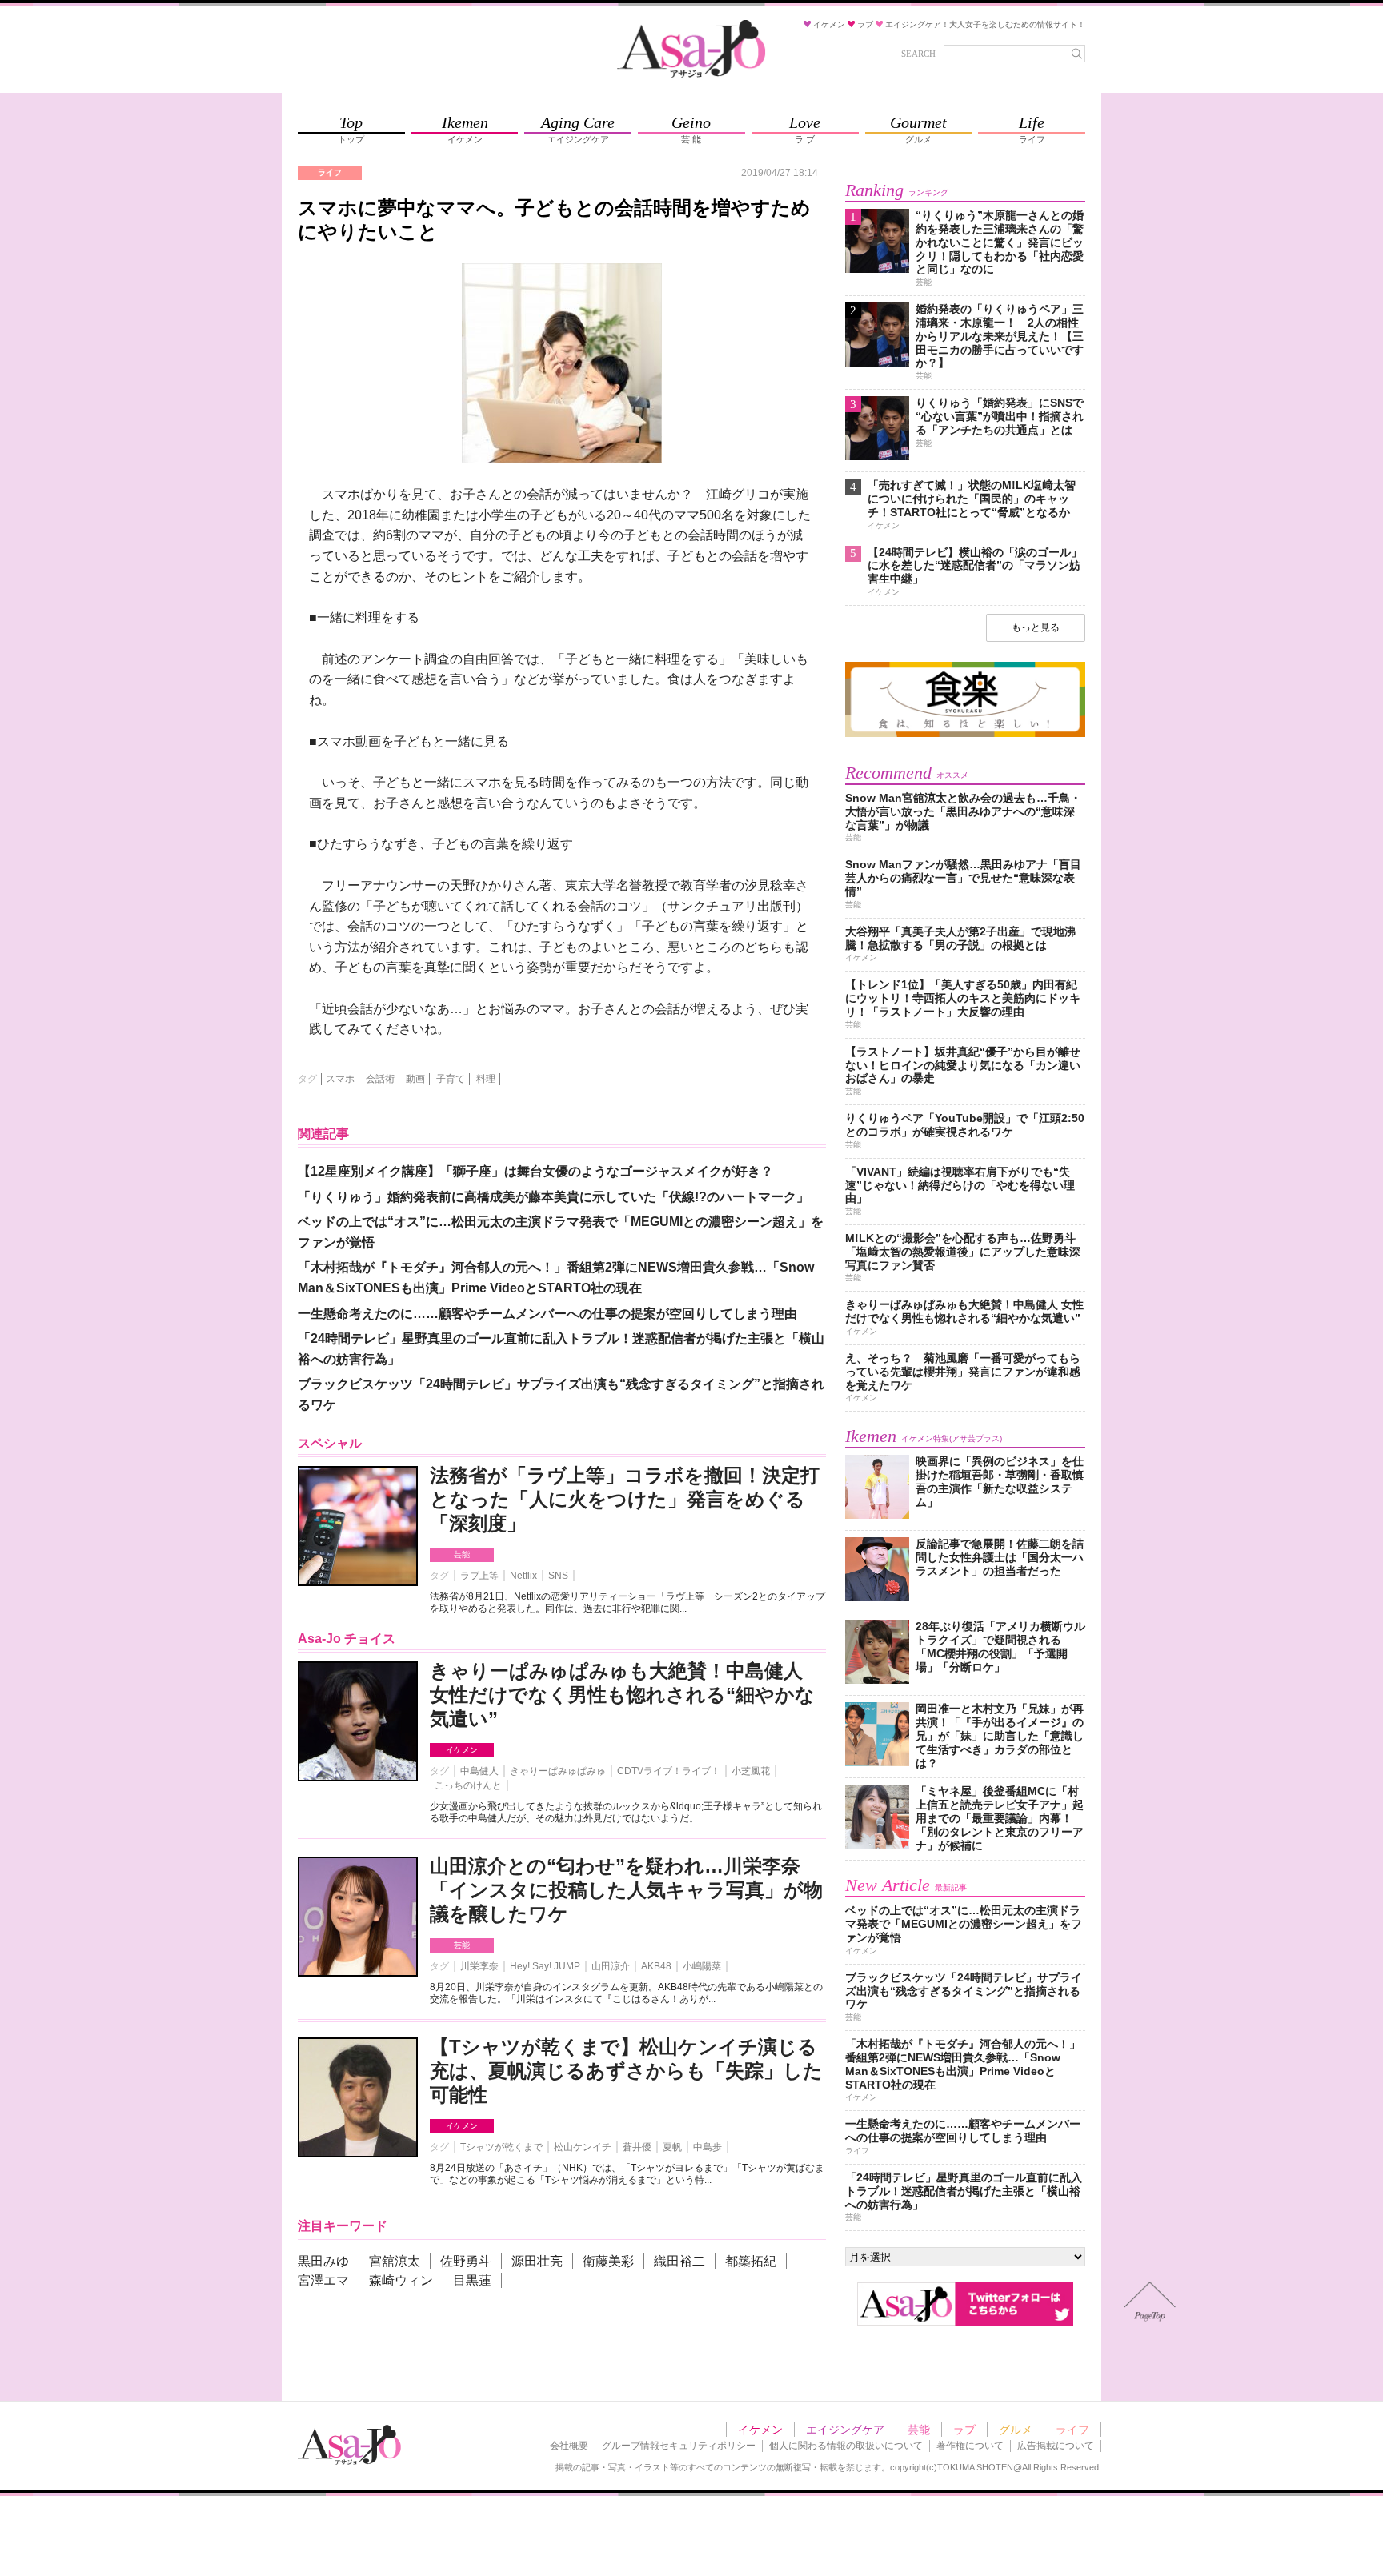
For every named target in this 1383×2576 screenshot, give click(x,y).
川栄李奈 (479, 1966)
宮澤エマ (323, 2280)
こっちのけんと (468, 1785)
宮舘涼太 (395, 2261)
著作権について (970, 2446)
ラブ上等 (479, 1576)
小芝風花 (751, 1771)
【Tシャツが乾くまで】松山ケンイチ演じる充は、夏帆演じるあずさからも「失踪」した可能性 (626, 2071)
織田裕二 (679, 2261)
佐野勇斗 (466, 2261)
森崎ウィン (401, 2280)
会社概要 (569, 2446)
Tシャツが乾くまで (501, 2147)
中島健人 (479, 1771)
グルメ (1016, 2430)
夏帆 (672, 2147)
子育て (451, 1079)
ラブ (964, 2430)
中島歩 (708, 2147)
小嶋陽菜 (702, 1966)
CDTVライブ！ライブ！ (669, 1771)
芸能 (462, 1554)
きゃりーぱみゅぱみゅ (558, 1771)
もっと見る (1036, 627)
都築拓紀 (751, 2261)
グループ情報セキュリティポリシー (679, 2446)
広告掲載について (1056, 2446)
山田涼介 (611, 1966)
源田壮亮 (537, 2261)
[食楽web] (965, 734)
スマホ (340, 1079)
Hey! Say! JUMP (545, 1966)
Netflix (523, 1576)
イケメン (462, 1750)
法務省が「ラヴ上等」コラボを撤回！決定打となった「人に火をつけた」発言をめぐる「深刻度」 (625, 1499)
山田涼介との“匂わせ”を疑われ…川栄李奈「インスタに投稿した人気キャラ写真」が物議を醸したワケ (626, 1890)
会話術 (380, 1079)
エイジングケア (845, 2430)
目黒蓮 (472, 2280)
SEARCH (918, 54)
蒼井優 (637, 2147)
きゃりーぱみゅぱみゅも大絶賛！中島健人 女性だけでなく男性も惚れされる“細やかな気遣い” (622, 1695)
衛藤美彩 (608, 2261)
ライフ (1072, 2430)
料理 (486, 1079)
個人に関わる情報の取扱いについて (846, 2446)
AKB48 (656, 1966)
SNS (558, 1576)
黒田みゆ (323, 2261)
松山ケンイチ (583, 2147)
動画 (415, 1079)
